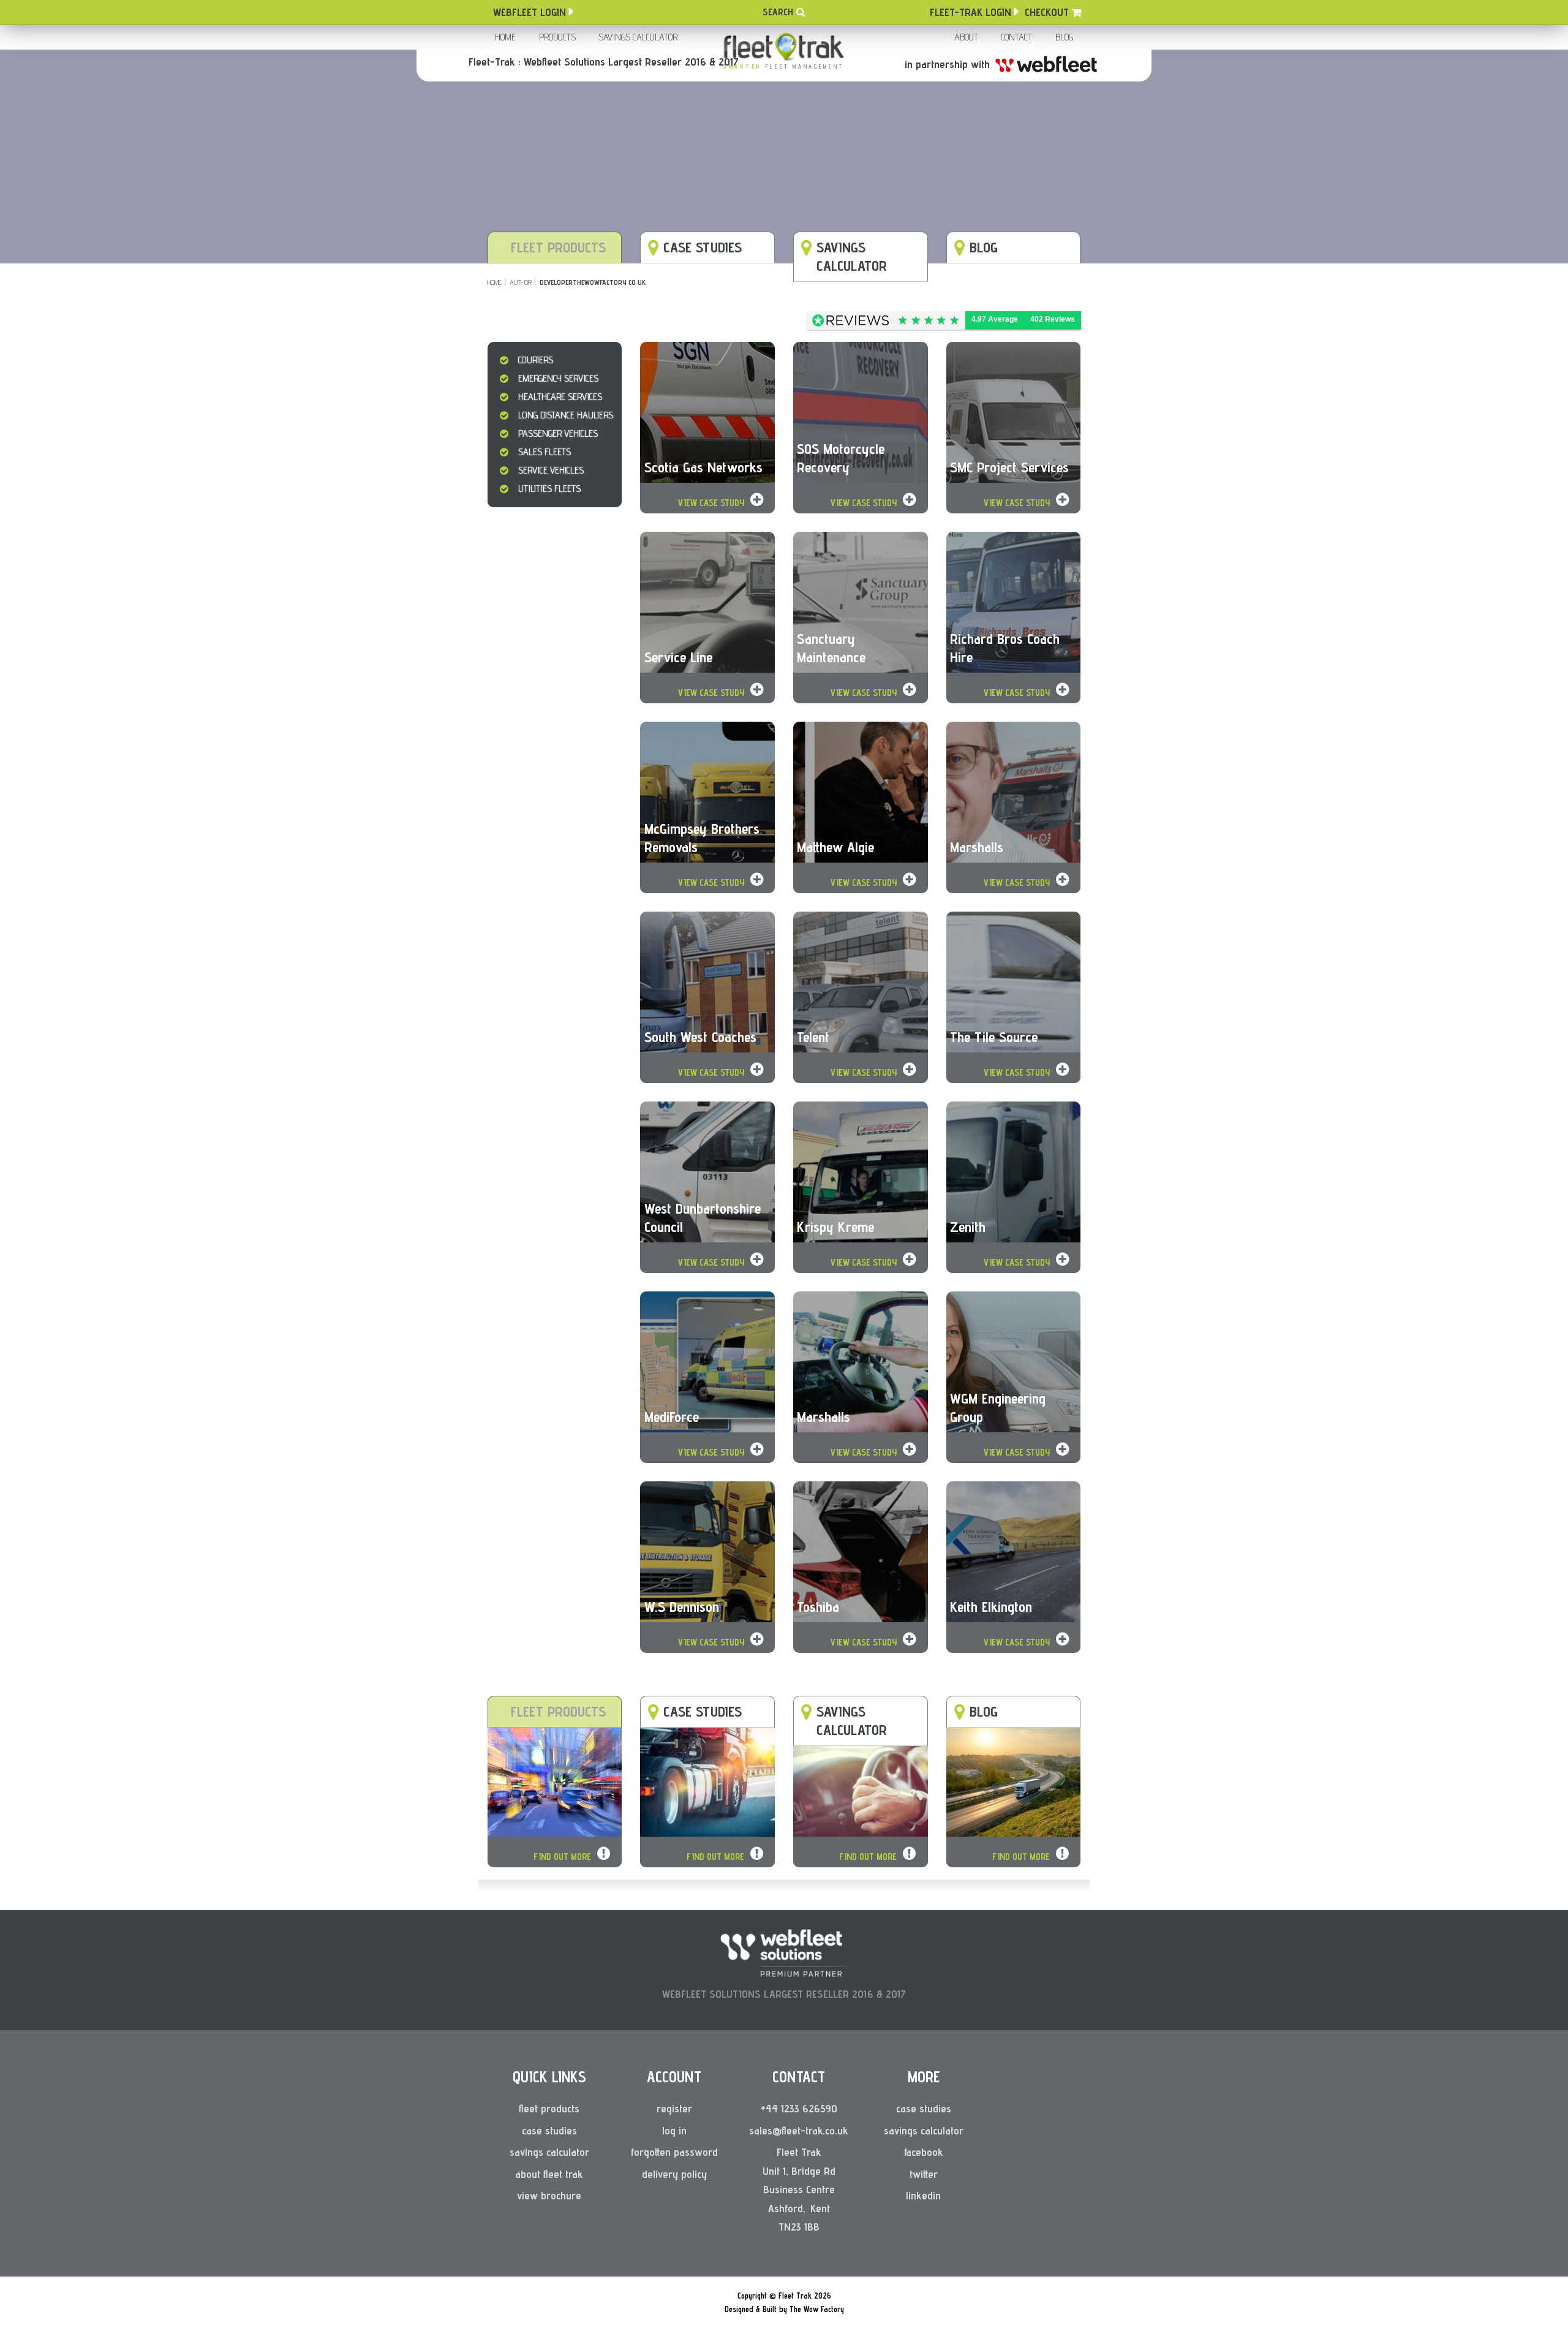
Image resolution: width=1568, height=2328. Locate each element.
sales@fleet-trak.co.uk (799, 2130)
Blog (1064, 37)
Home (505, 37)
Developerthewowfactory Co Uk (593, 282)
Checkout (1047, 12)
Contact (1016, 37)
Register (674, 2108)
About (966, 37)
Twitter (924, 2174)
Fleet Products (549, 2108)
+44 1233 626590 (799, 2108)
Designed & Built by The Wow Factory (784, 2309)
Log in (674, 2130)
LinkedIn (923, 2195)
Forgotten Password (674, 2152)
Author (521, 282)
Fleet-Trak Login (971, 12)
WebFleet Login (530, 12)
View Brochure (549, 2195)
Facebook (924, 2152)
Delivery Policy (674, 2174)
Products (557, 37)
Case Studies (549, 2130)
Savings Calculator (638, 37)
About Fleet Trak (549, 2174)
